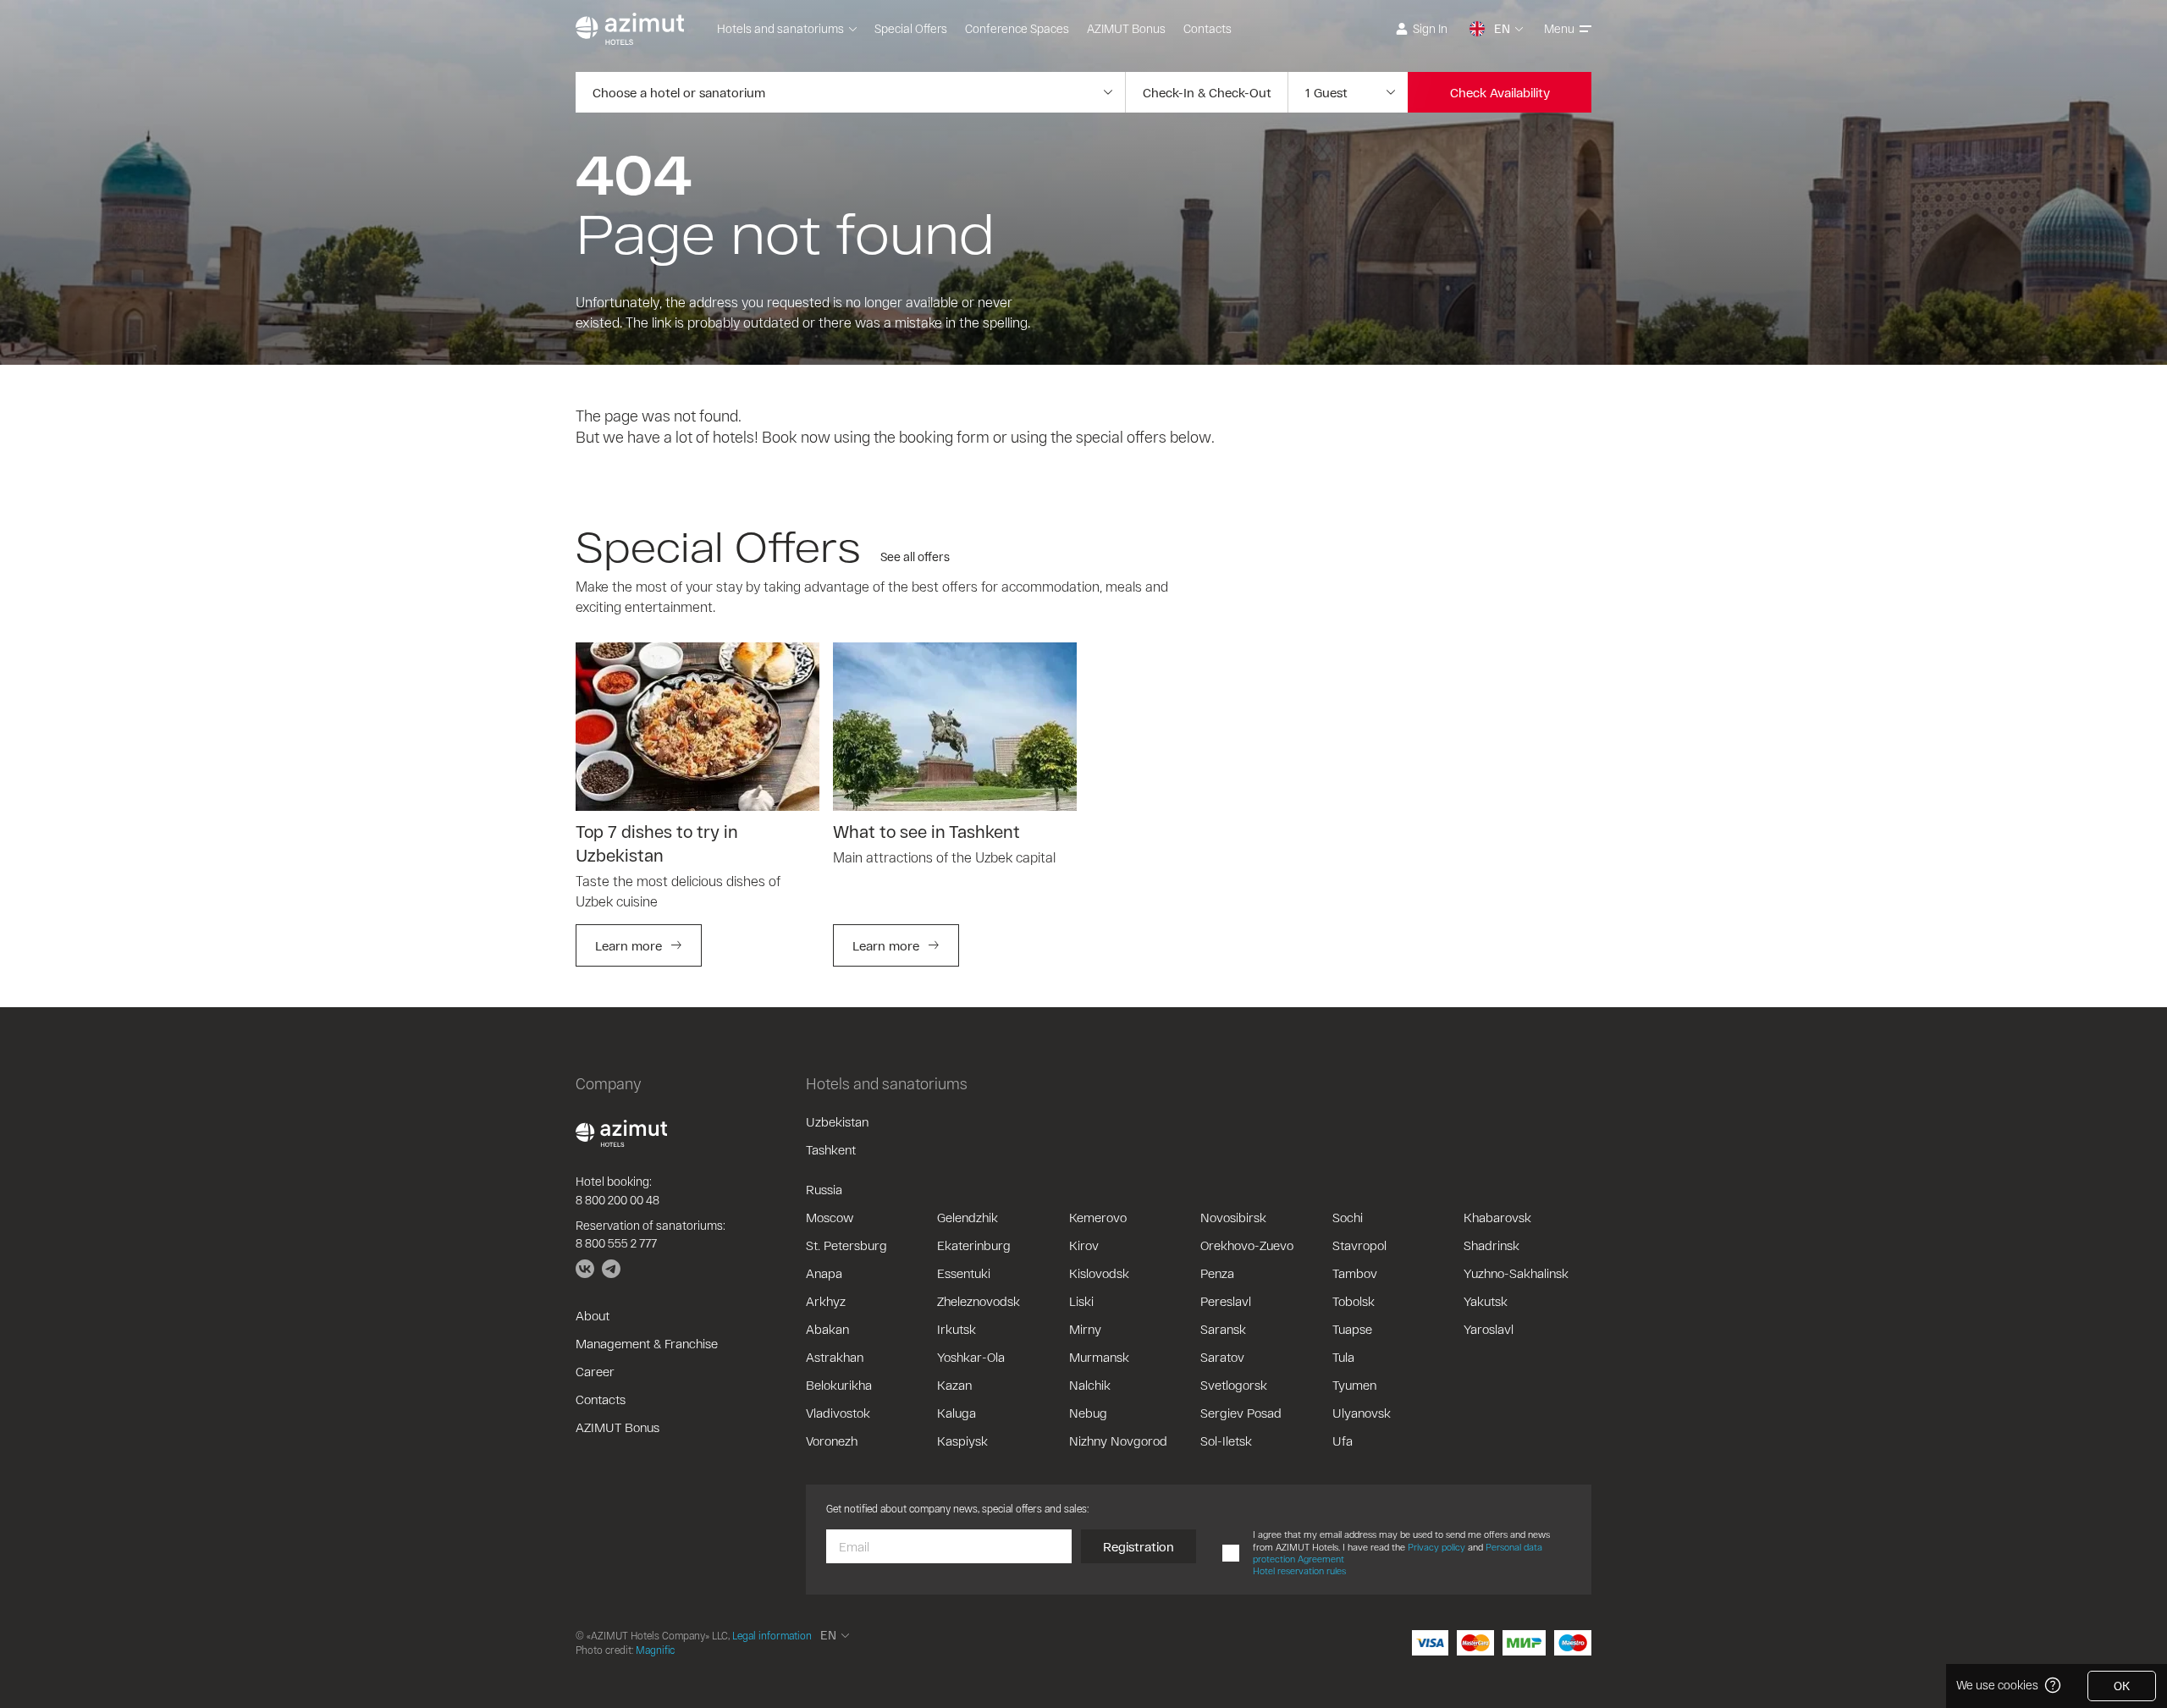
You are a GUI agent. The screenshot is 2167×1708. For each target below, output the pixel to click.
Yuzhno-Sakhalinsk (1516, 1273)
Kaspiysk (962, 1441)
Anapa (824, 1273)
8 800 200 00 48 (618, 1200)
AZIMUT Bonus (1126, 28)
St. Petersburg (846, 1245)
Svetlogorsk (1234, 1385)
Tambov (1355, 1273)
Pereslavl (1226, 1301)
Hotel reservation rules (1299, 1570)
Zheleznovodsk (979, 1301)
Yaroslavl (1489, 1329)
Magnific (655, 1650)
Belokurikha (839, 1385)
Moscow (830, 1217)
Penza (1217, 1273)
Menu (1559, 28)
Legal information (772, 1635)
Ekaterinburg (974, 1245)
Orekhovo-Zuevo (1247, 1245)
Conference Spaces (1017, 28)
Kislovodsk (1099, 1273)
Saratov (1222, 1357)
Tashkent (831, 1149)
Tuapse (1352, 1329)
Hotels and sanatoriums (780, 28)
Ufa (1343, 1441)
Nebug (1088, 1413)
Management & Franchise (647, 1343)
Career (595, 1371)
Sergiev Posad (1241, 1413)
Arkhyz (826, 1301)
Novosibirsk (1233, 1217)
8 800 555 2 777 (616, 1243)
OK (2122, 1686)
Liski (1081, 1301)
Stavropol (1359, 1245)
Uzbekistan (837, 1121)
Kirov (1084, 1245)
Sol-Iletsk (1226, 1441)
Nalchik (1090, 1385)
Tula (1343, 1357)
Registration (1139, 1546)
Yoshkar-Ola (971, 1357)
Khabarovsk (1497, 1217)
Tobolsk (1354, 1301)
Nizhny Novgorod (1118, 1441)
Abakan (827, 1329)
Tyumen (1354, 1385)
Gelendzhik (968, 1217)
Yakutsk (1486, 1301)
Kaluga (957, 1413)
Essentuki (964, 1273)
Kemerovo (1098, 1217)
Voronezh (832, 1441)
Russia (824, 1189)
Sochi (1348, 1217)
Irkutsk (957, 1329)
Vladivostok (838, 1413)
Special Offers (911, 28)
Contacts (1208, 28)
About (593, 1315)
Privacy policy (1436, 1547)
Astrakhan (835, 1357)
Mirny (1085, 1329)
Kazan (954, 1385)
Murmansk (1099, 1357)
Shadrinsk (1492, 1245)
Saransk (1223, 1329)
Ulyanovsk (1362, 1413)
